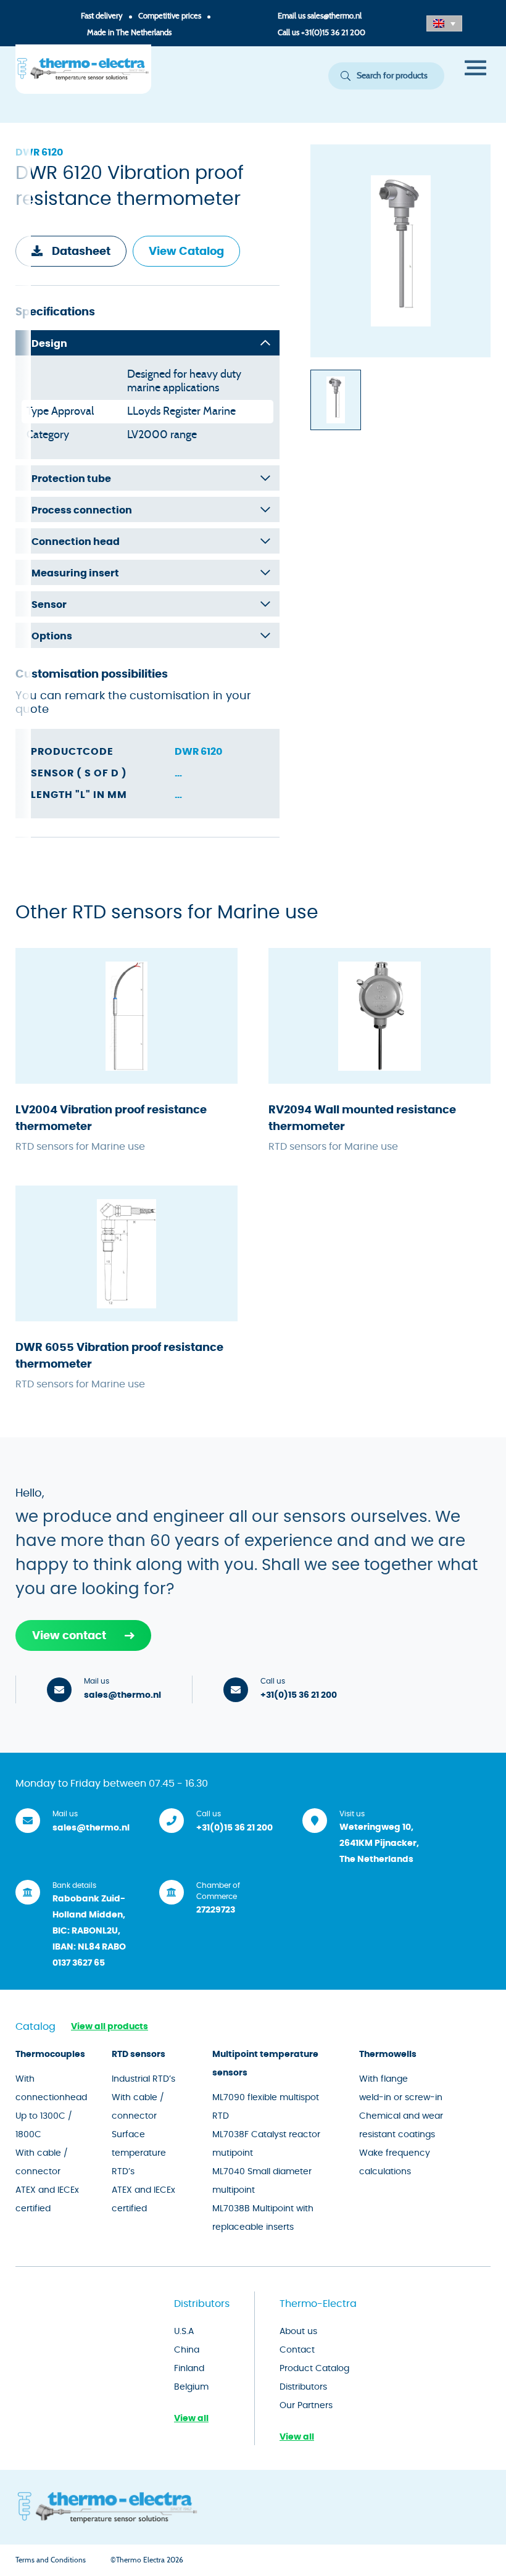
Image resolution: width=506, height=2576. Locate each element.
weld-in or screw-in (401, 2098)
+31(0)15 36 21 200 (333, 33)
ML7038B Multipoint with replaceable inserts (263, 2218)
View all (191, 2419)
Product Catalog (314, 2369)
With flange (384, 2079)
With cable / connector (42, 2163)
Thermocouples (50, 2055)
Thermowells (388, 2055)
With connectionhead (51, 2088)
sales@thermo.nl (334, 16)
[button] (444, 23)
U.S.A (184, 2332)
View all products (110, 2027)
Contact (297, 2350)
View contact (69, 1636)
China (187, 2350)
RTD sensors (139, 2055)
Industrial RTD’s (143, 2079)
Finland (189, 2369)
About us (298, 2332)
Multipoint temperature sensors (265, 2064)
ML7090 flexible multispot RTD (266, 2107)
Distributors (303, 2387)
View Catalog (186, 252)
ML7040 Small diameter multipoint (262, 2181)
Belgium (191, 2387)
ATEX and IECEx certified (47, 2200)
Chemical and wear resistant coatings (401, 2125)
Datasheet (81, 252)
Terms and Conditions (51, 2560)
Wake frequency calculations (395, 2163)
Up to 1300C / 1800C (44, 2125)
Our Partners (306, 2406)
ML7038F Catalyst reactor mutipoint (266, 2144)
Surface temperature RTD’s (139, 2153)
